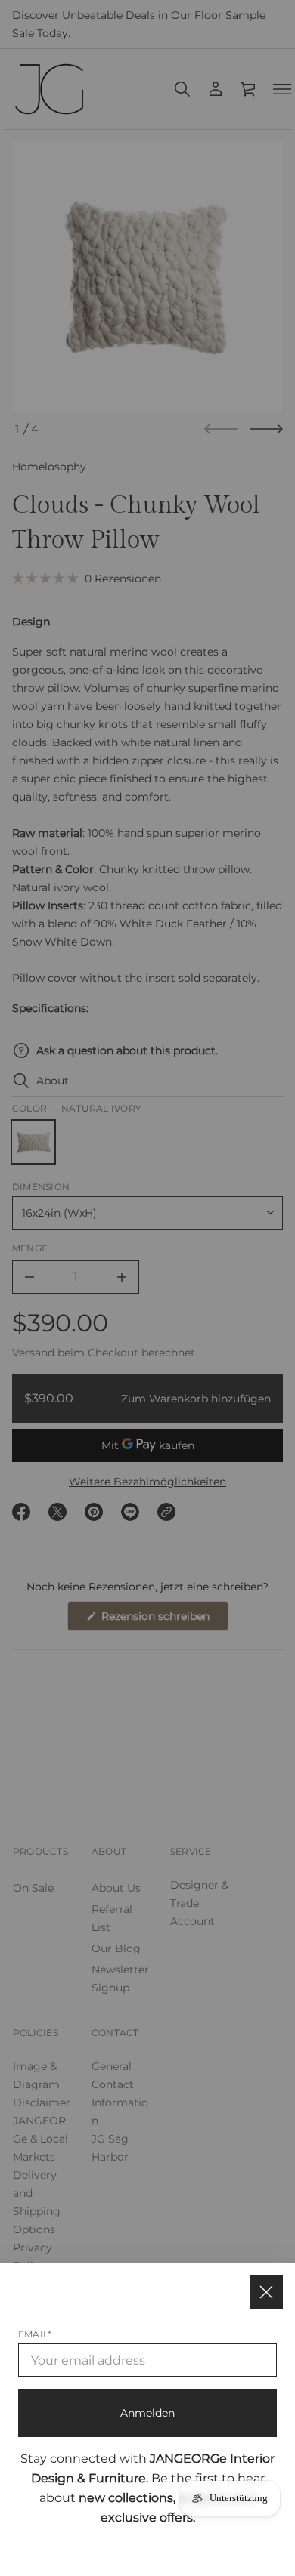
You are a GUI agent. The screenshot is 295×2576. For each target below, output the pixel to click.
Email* (35, 2334)
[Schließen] (266, 2292)
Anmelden (147, 2413)
